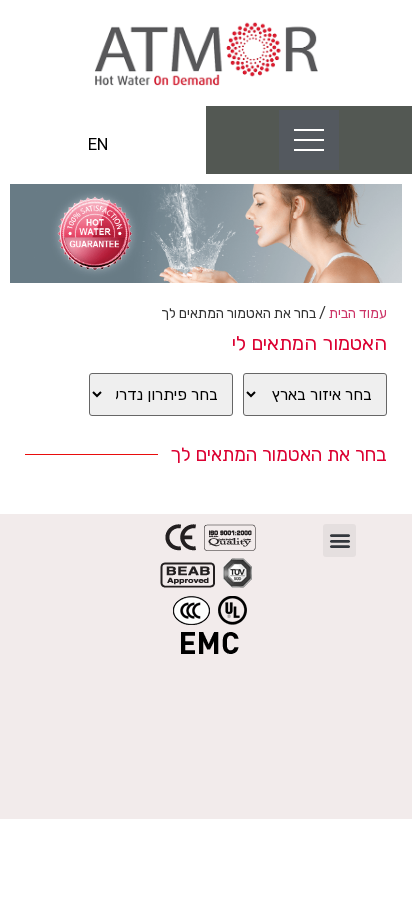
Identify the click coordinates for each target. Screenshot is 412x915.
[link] (206, 53)
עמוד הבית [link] (358, 313)
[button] (339, 540)
